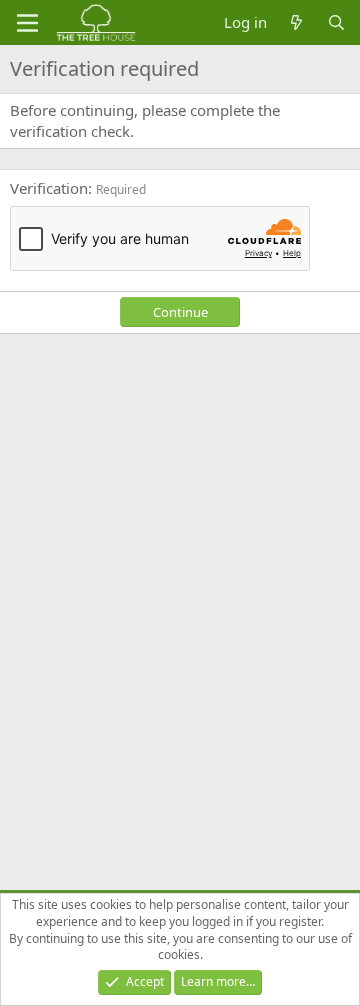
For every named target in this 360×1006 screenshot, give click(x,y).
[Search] (336, 22)
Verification (49, 188)
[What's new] (296, 22)
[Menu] (27, 23)
